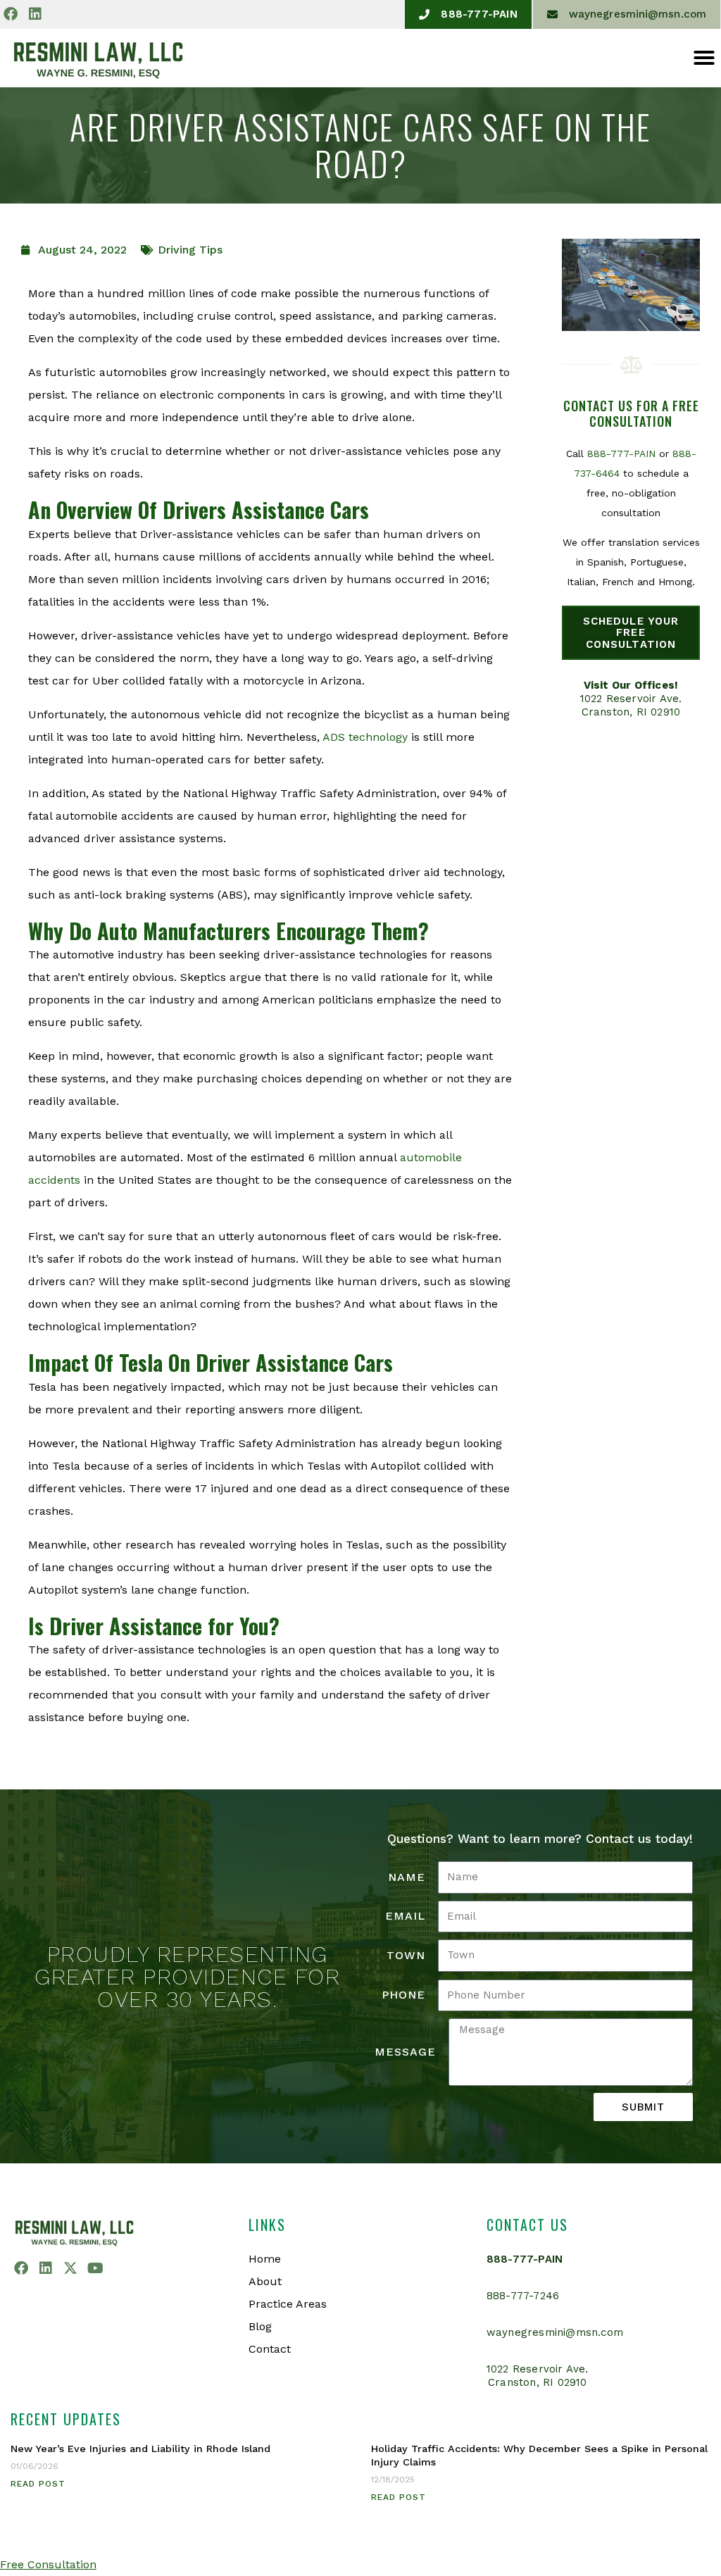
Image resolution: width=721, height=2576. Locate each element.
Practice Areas (288, 2304)
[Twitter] (70, 2268)
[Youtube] (95, 2268)
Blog (260, 2326)
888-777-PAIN (621, 454)
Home (265, 2259)
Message (405, 2052)
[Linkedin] (35, 14)
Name (407, 1877)
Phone (403, 1995)
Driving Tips (190, 250)
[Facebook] (11, 14)
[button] (704, 58)
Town (406, 1955)
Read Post (38, 2484)
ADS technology (365, 737)
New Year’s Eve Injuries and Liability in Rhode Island (140, 2449)
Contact (270, 2349)
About (265, 2281)
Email (405, 1916)
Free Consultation (48, 2564)
